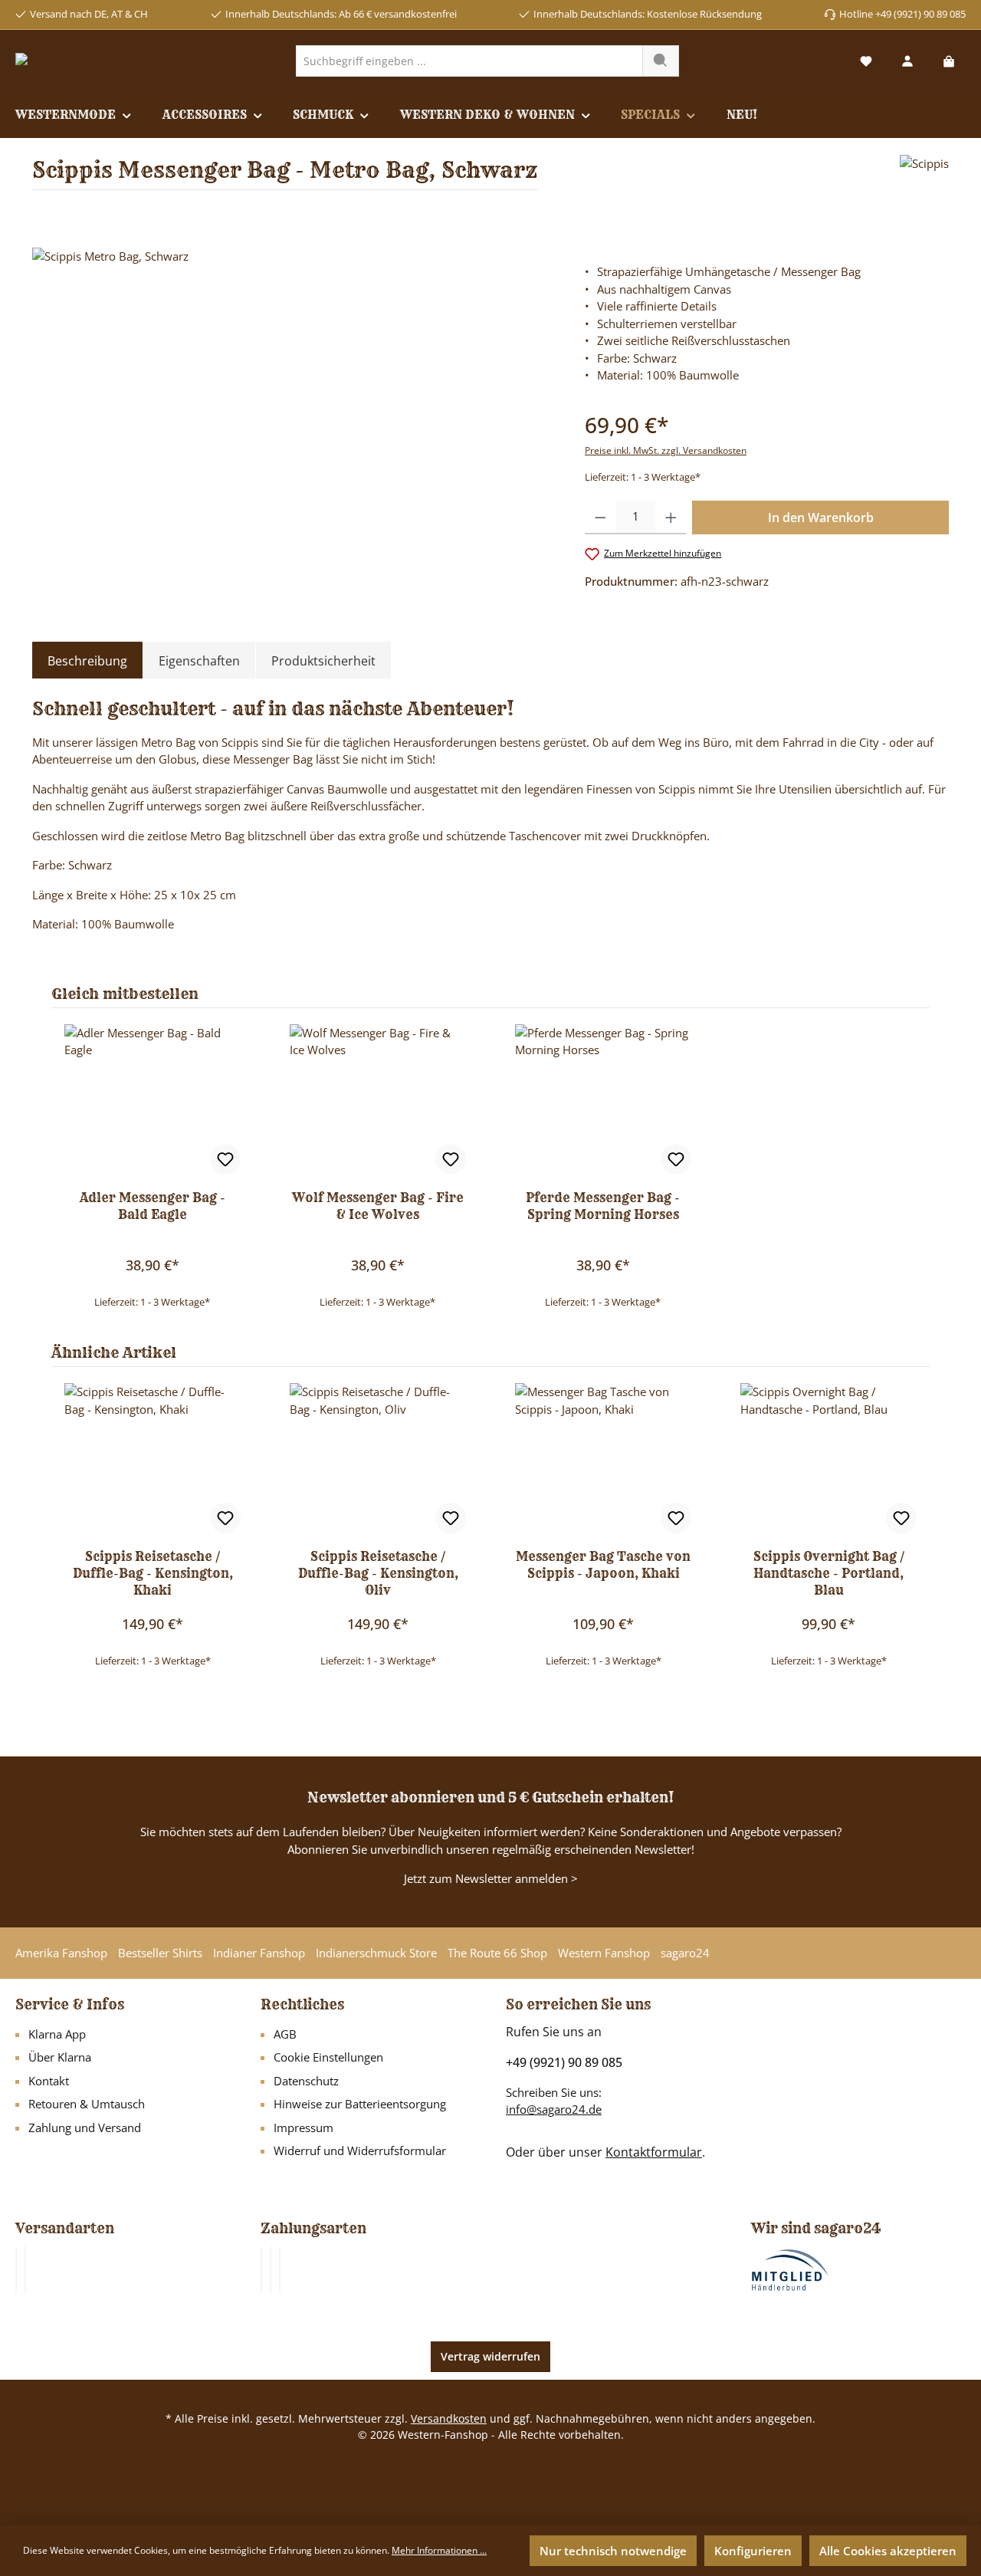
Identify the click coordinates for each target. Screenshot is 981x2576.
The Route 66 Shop (497, 1953)
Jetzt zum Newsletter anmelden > (491, 1878)
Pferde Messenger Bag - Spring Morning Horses (603, 1206)
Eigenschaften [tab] (199, 661)
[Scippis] (924, 178)
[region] (293, 412)
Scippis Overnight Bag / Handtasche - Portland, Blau (829, 1573)
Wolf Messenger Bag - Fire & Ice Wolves (378, 1206)
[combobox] (469, 61)
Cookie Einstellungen (328, 2057)
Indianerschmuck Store (376, 1953)
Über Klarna (60, 2057)
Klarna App (57, 2034)
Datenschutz (306, 2081)
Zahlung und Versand (85, 2127)
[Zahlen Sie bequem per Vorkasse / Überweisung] (271, 2270)
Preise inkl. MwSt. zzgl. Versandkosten (666, 450)
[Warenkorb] (949, 61)
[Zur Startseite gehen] (74, 61)
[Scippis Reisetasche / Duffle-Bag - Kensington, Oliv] (378, 1460)
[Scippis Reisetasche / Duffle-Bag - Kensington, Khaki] (153, 1460)
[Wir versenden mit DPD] (25, 2270)
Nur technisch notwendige (613, 2551)
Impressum (303, 2127)
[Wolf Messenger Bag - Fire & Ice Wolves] (378, 1101)
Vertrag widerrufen (490, 2356)
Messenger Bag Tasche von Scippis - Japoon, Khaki (603, 1565)
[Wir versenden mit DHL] (16, 2270)
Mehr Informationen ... (439, 2550)
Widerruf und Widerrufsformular (360, 2150)
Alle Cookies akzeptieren (888, 2551)
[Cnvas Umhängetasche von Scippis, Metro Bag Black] (293, 412)
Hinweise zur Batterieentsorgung (360, 2104)
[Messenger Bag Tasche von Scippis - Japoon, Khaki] (603, 1460)
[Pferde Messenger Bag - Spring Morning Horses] (603, 1101)
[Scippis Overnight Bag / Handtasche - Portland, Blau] (828, 1460)
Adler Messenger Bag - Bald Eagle (153, 1206)
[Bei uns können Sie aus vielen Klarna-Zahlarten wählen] (261, 2270)
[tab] (87, 661)
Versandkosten (449, 2418)
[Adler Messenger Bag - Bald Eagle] (153, 1101)
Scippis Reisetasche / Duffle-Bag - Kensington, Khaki (153, 1573)
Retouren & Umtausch (87, 2104)
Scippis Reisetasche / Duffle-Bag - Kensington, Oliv (378, 1573)
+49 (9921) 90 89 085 (564, 2062)
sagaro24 (685, 1953)
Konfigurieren (753, 2551)
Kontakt (49, 2081)
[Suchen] (661, 61)
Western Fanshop (604, 1953)
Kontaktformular (654, 2152)
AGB (285, 2034)
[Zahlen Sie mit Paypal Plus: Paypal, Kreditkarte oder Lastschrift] (280, 2270)
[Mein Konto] (907, 61)
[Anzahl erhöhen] (671, 517)
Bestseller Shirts (160, 1953)
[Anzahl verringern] (600, 517)
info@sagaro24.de (554, 2109)
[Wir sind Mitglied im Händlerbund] (790, 2269)
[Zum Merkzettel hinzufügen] (225, 1159)
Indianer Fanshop (259, 1953)
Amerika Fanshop (61, 1953)
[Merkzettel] (866, 61)
